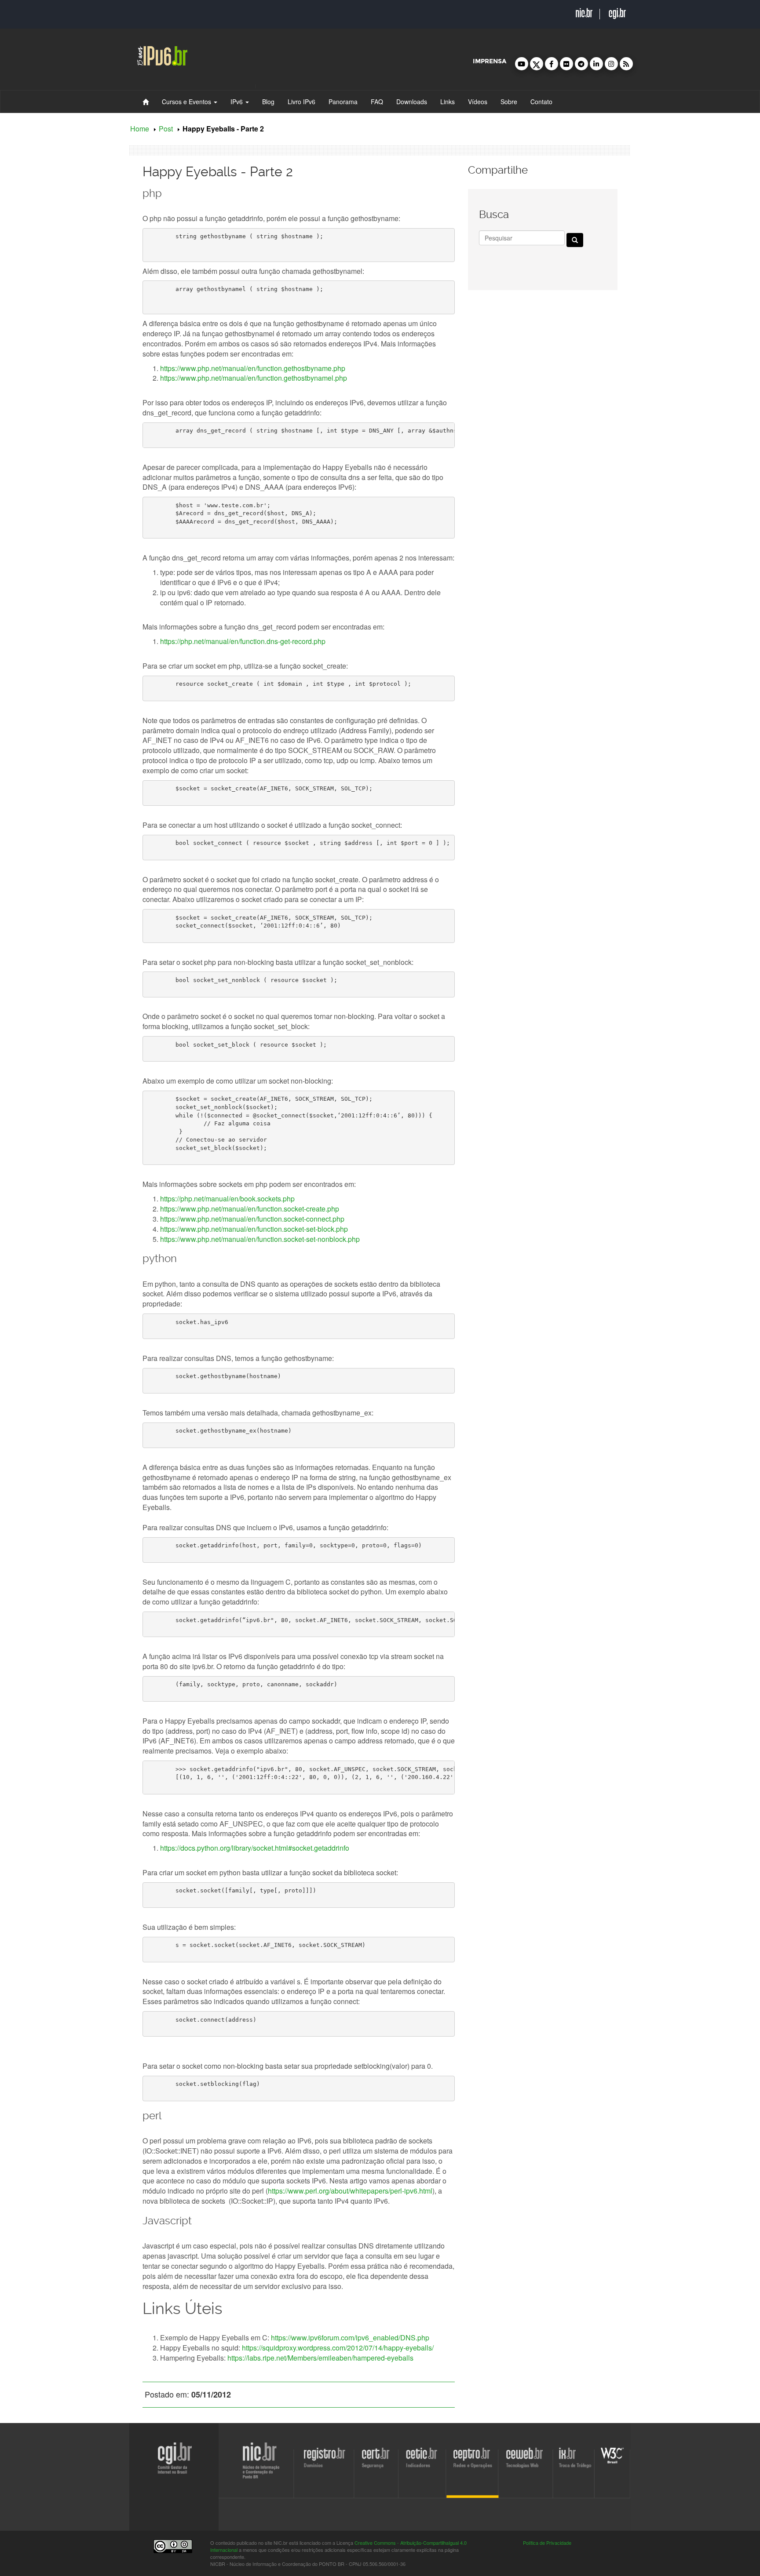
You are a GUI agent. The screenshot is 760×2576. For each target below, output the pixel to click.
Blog (268, 102)
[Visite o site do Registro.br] (284, 2491)
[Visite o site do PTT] (638, 2491)
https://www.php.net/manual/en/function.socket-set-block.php (254, 1229)
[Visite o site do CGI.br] (45, 2481)
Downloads (412, 102)
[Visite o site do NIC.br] (195, 2491)
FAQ (377, 102)
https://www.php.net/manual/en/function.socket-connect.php (252, 1219)
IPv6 (237, 102)
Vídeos (478, 102)
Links (448, 102)
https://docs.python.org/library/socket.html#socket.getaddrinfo (255, 1848)
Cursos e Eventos (187, 102)
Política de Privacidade (547, 2543)
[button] (522, 64)
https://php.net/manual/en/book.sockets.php (227, 1199)
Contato (541, 102)
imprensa (490, 61)
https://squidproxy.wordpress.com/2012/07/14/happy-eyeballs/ (338, 2348)
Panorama (343, 102)
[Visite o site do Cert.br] (366, 2491)
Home (140, 129)
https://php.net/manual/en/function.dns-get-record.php (243, 641)
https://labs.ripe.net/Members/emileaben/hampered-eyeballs (320, 2358)
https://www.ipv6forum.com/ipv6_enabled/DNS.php (350, 2338)
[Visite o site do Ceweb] (569, 2491)
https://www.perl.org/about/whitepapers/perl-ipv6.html (350, 2191)
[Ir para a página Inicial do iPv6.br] (162, 54)
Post (166, 129)
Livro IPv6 (301, 102)
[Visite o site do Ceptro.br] (489, 2491)
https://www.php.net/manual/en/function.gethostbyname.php (253, 368)
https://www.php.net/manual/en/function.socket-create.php (250, 1209)
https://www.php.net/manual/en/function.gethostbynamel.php (254, 378)
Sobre (509, 102)
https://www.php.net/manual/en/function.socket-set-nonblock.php (260, 1239)
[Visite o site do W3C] (683, 2491)
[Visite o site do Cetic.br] (428, 2491)
